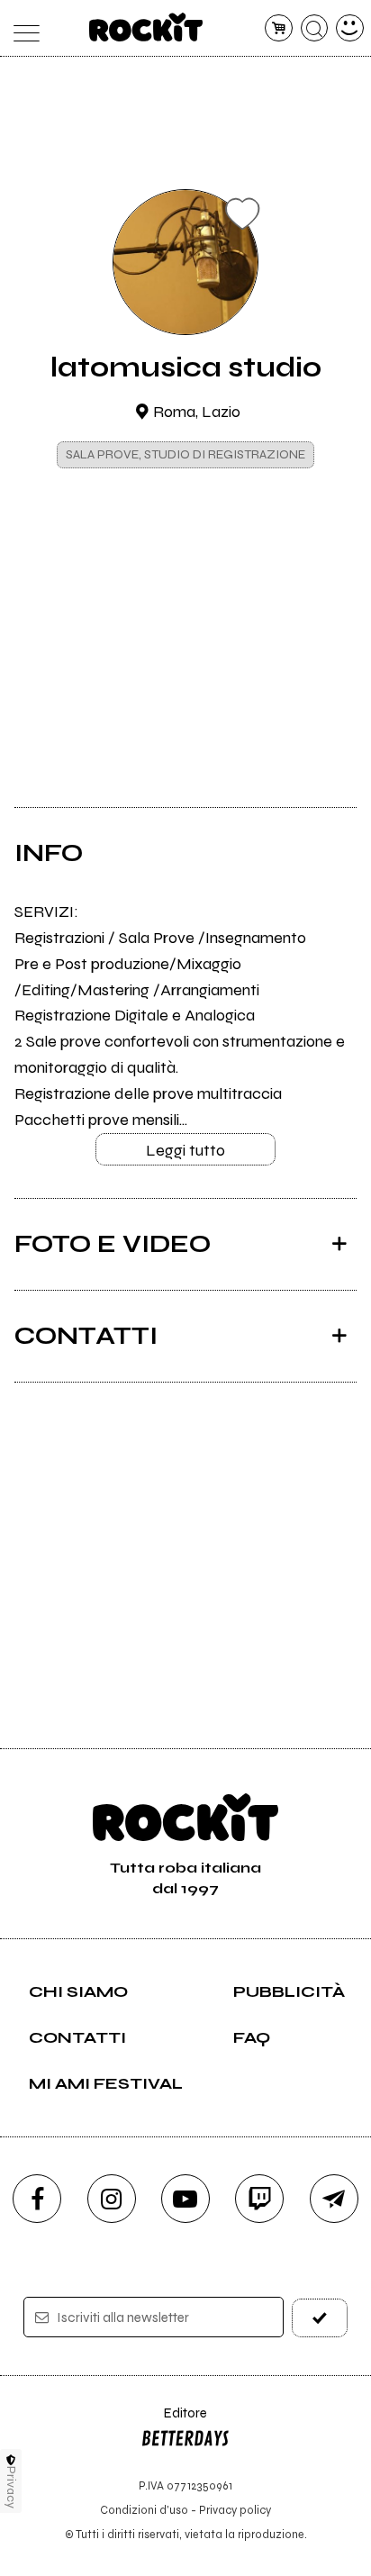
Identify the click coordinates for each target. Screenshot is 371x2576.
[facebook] (37, 2199)
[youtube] (185, 2199)
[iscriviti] (320, 2318)
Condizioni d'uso (144, 2510)
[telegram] (334, 2199)
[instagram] (112, 2199)
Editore (174, 2422)
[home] (146, 27)
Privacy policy (235, 2510)
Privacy (11, 2487)
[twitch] (259, 2199)
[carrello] (279, 28)
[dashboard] (350, 28)
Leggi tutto (185, 1150)
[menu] (21, 28)
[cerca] (315, 28)
